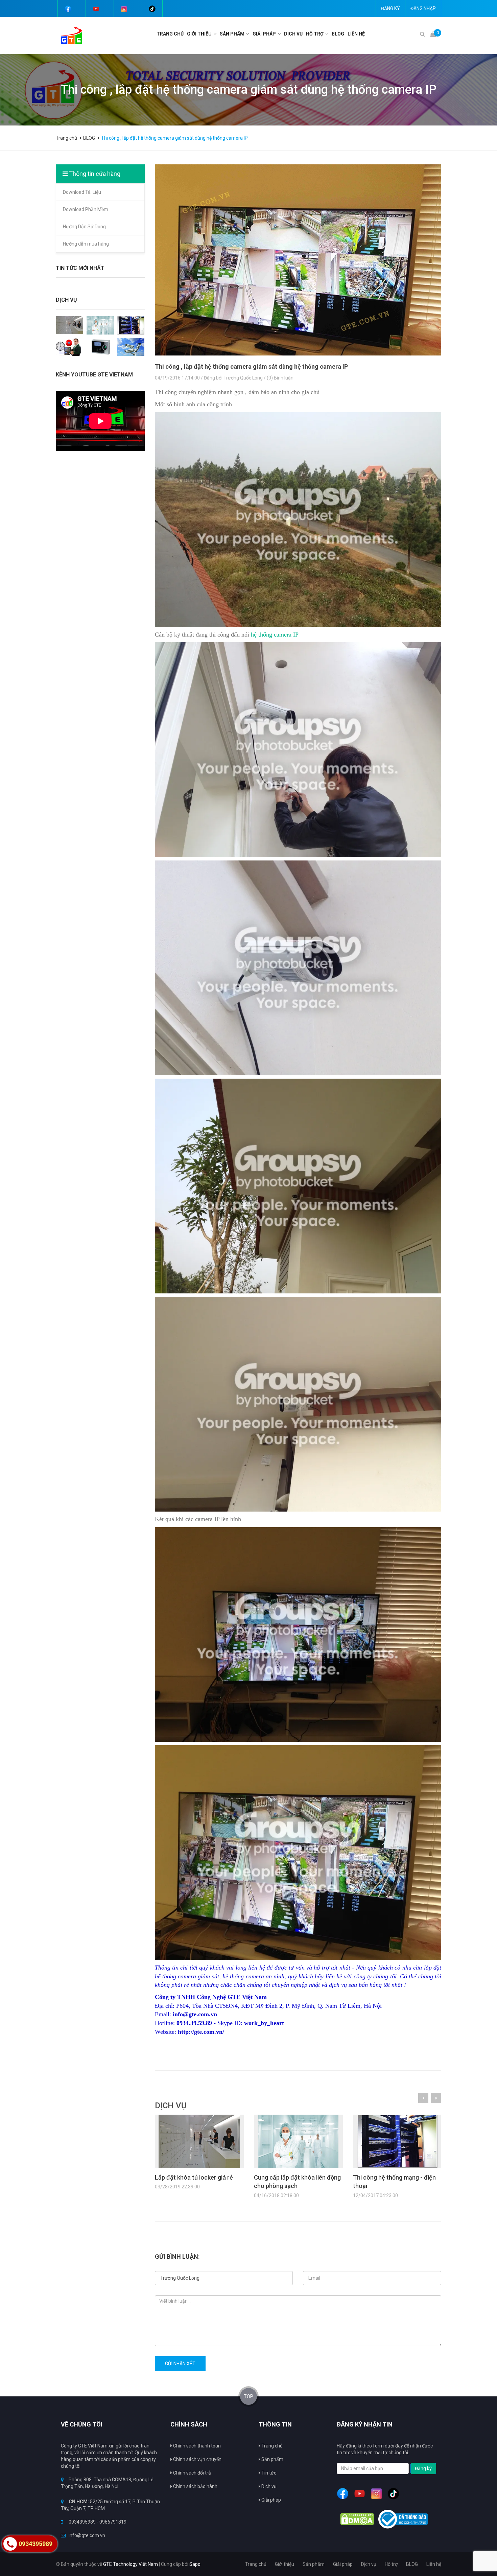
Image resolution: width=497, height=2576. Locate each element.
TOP (249, 2396)
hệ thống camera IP (275, 635)
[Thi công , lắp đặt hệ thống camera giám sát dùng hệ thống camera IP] (298, 260)
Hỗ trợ (315, 34)
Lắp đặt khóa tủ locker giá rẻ (194, 2177)
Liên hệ (356, 34)
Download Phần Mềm (86, 209)
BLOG (338, 34)
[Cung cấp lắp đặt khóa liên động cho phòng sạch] (100, 325)
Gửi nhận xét (180, 2364)
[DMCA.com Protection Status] (357, 2519)
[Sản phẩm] (249, 34)
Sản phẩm (272, 2459)
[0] (433, 34)
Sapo (195, 2564)
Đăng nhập (423, 8)
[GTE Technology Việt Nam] (69, 35)
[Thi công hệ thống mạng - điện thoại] (131, 325)
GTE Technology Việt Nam (131, 2564)
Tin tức (268, 2473)
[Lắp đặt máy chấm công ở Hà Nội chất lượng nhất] (100, 346)
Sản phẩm (232, 34)
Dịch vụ (293, 34)
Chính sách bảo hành (195, 2486)
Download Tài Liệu (82, 192)
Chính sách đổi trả (192, 2473)
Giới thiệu (199, 34)
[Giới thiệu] (216, 34)
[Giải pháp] (280, 34)
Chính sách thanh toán (196, 2446)
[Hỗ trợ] (328, 34)
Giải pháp (271, 2500)
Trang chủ (170, 34)
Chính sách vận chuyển (197, 2459)
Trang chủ (271, 2446)
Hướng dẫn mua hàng (86, 244)
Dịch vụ (268, 2486)
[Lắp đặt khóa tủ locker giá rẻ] (69, 325)
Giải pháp (264, 34)
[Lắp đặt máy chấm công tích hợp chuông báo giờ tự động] (69, 346)
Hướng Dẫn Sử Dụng (84, 227)
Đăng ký (390, 8)
